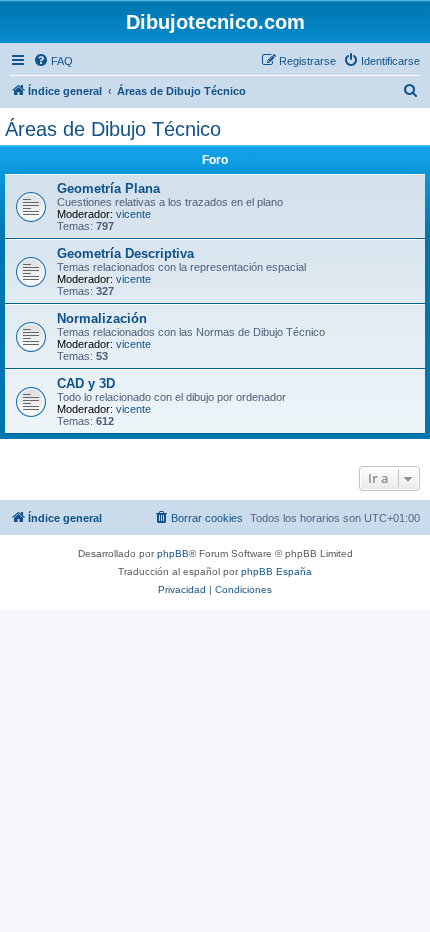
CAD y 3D (86, 383)
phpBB (173, 553)
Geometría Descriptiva (125, 253)
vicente (133, 214)
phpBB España (276, 571)
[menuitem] (53, 61)
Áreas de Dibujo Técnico (113, 129)
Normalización (102, 318)
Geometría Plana (108, 188)
